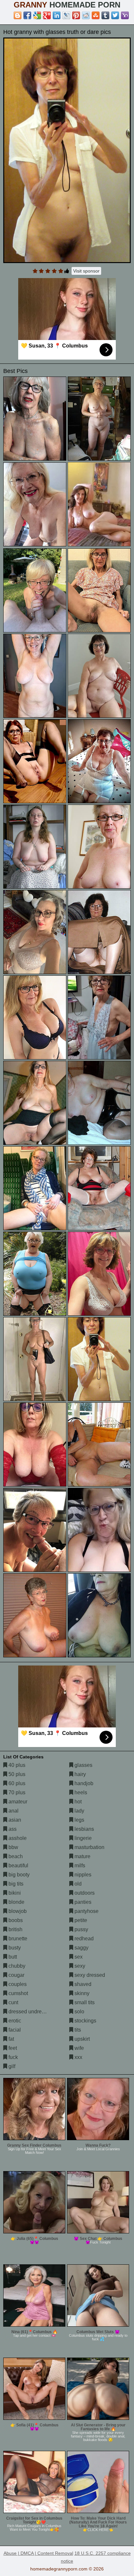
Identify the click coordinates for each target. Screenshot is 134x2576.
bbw (13, 1847)
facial (14, 2030)
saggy (81, 1948)
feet (12, 2048)
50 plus (16, 1774)
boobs (15, 1920)
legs (79, 1820)
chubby (16, 1966)
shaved (82, 1984)
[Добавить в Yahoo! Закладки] (125, 15)
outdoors (84, 1893)
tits (77, 2030)
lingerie (82, 1838)
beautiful (18, 1865)
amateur (17, 1802)
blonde (16, 1902)
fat (11, 2039)
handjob (83, 1783)
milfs (79, 1865)
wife (79, 2048)
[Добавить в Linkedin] (57, 15)
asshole (17, 1838)
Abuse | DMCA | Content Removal (38, 2553)
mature (82, 1856)
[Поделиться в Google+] (47, 15)
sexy (79, 1966)
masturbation (89, 1847)
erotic (14, 2021)
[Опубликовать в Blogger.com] (18, 15)
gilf (11, 2066)
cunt (13, 2002)
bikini (14, 1893)
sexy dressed (89, 1975)
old (77, 1884)
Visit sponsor (86, 271)
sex (78, 1957)
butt (12, 1957)
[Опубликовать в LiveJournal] (66, 15)
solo (79, 2012)
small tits (84, 2002)
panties (82, 1902)
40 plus (16, 1765)
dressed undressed (30, 2012)
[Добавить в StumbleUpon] (96, 15)
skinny (81, 1993)
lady (79, 1811)
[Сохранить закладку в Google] (37, 15)
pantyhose (86, 1911)
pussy (81, 1929)
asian (14, 1820)
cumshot (18, 1993)
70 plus (16, 1792)
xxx (78, 2057)
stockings (85, 2021)
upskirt (81, 2039)
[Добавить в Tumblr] (105, 15)
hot (77, 1802)
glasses (83, 1765)
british (15, 1929)
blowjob (17, 1911)
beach (15, 1856)
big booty (18, 1875)
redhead (83, 1939)
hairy (80, 1774)
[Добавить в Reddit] (86, 15)
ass (12, 1829)
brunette (17, 1939)
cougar (16, 1975)
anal (13, 1811)
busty (14, 1948)
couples (17, 1984)
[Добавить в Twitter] (115, 15)
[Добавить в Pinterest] (76, 15)
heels (80, 1792)
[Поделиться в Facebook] (27, 15)
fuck (13, 2057)
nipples (82, 1875)
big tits (15, 1884)
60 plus (16, 1783)
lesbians (84, 1829)
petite (80, 1920)
